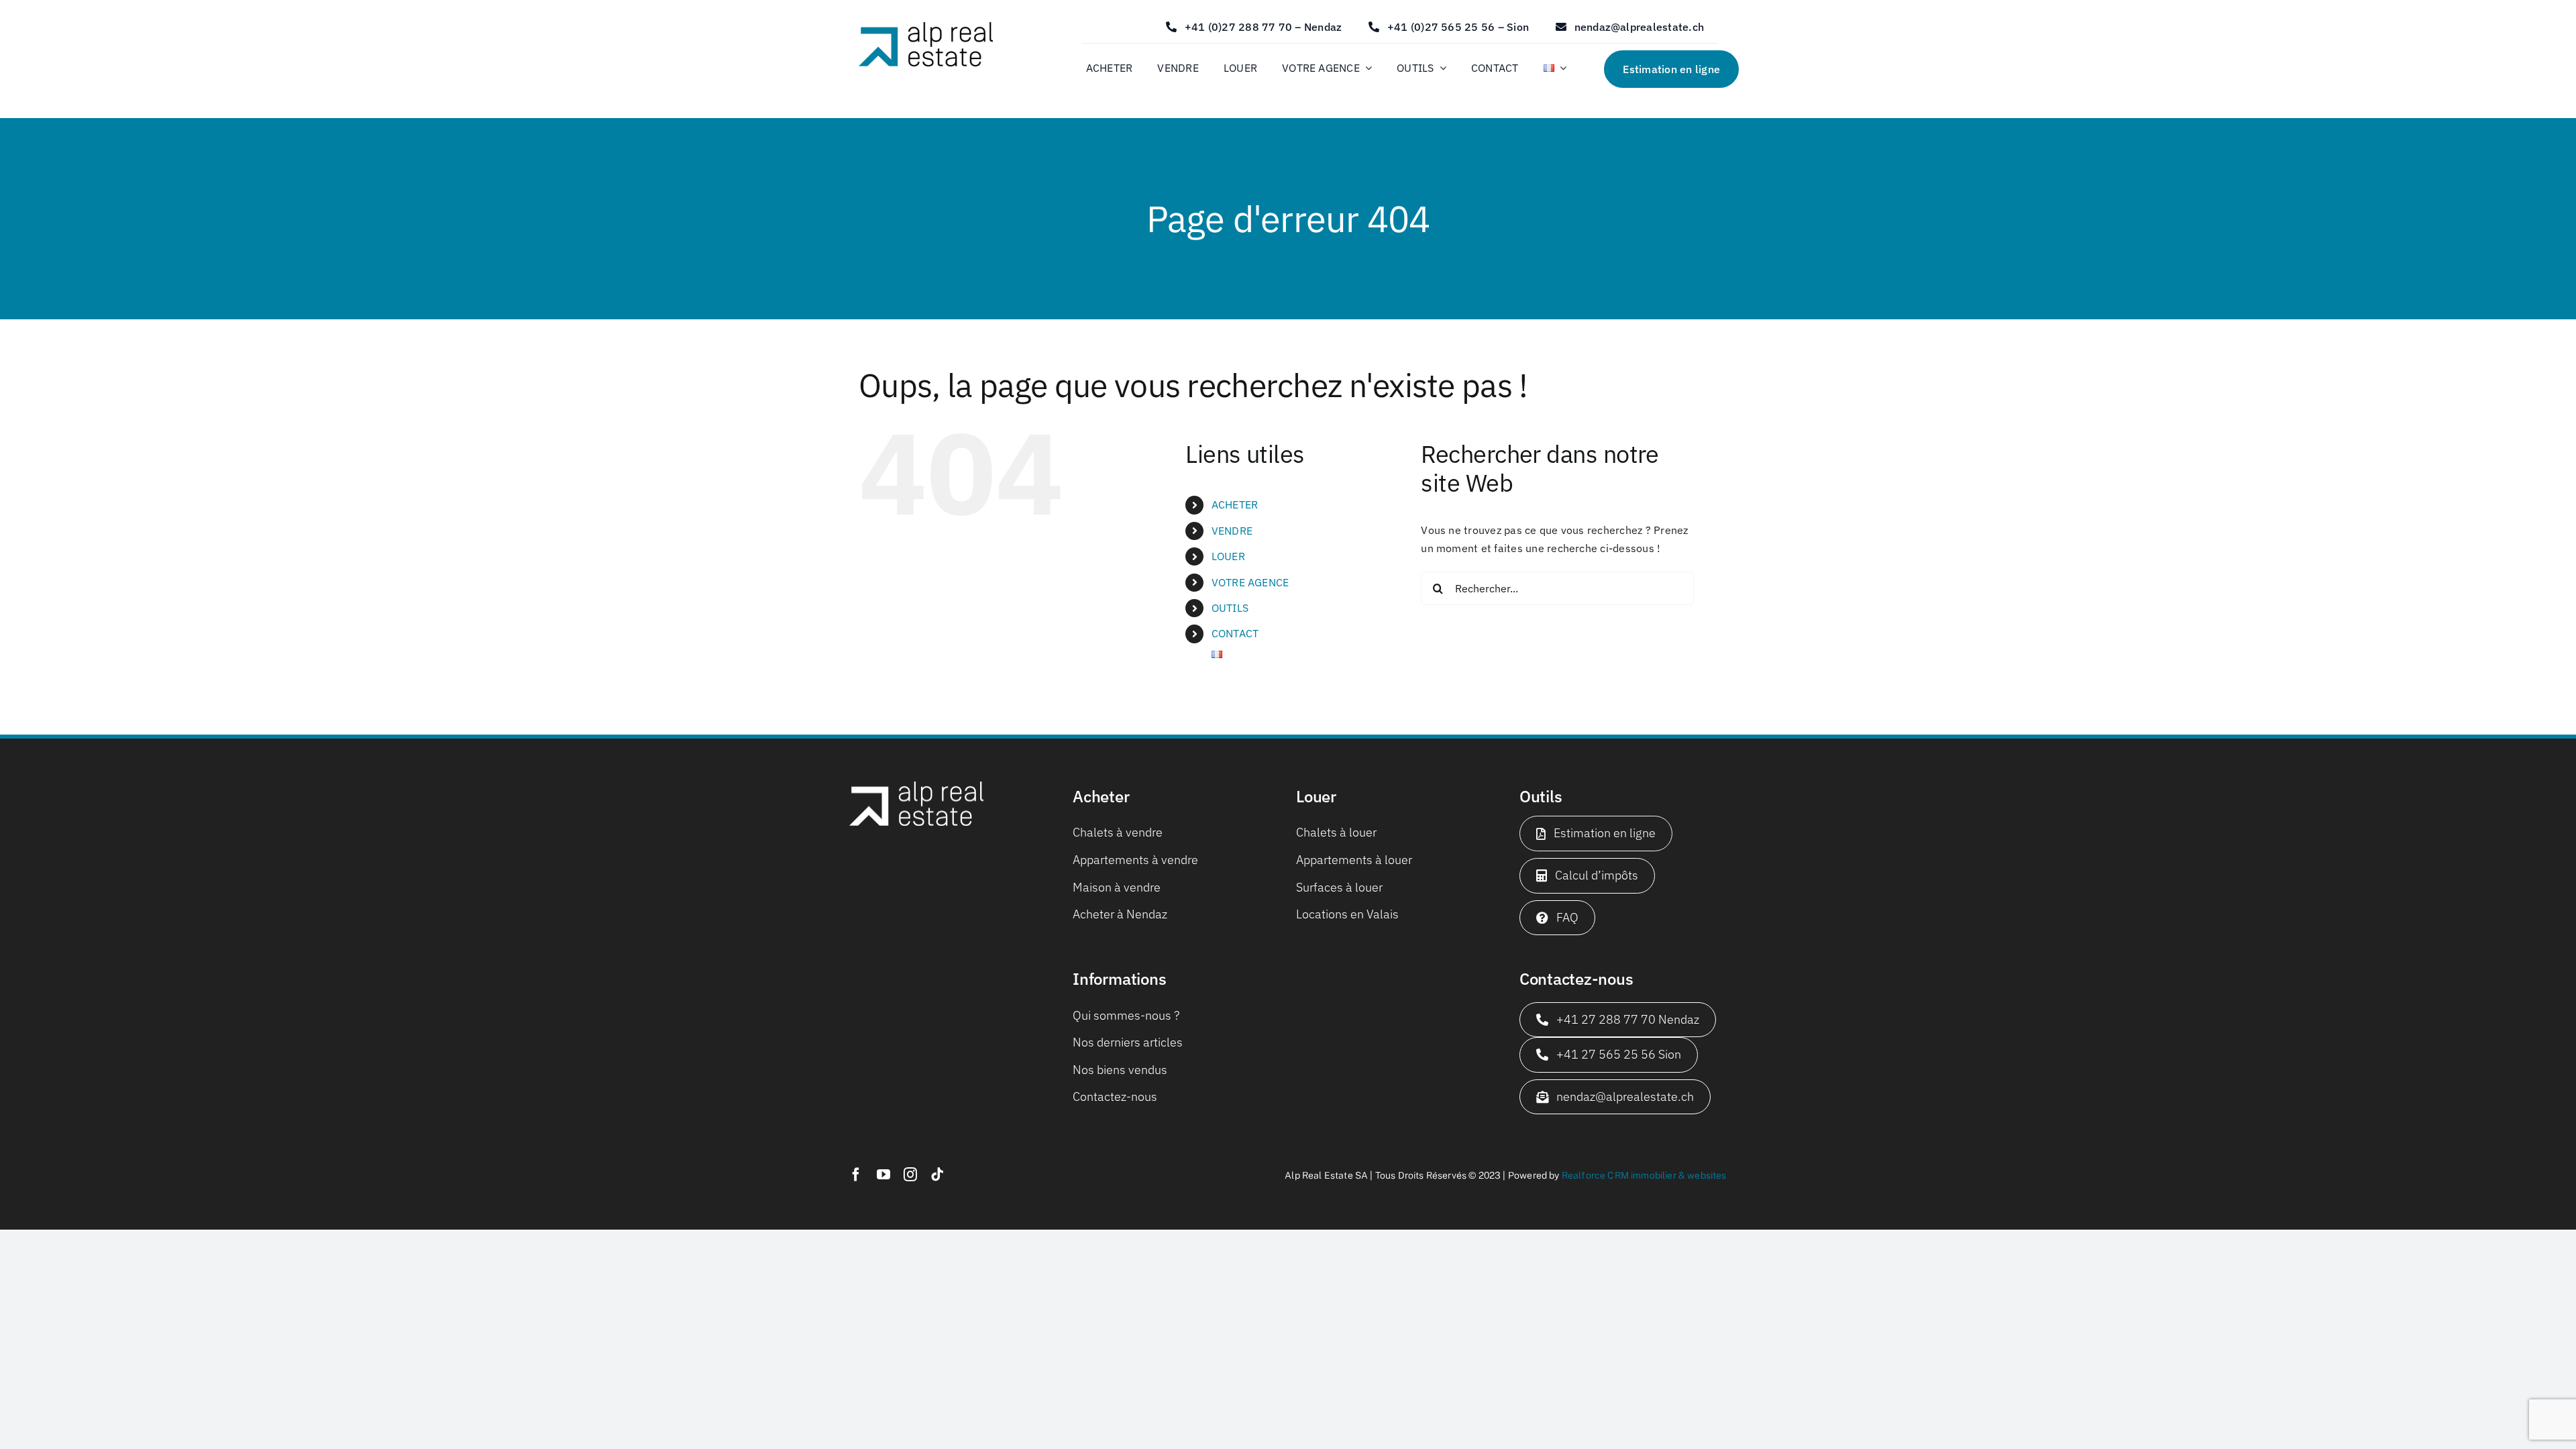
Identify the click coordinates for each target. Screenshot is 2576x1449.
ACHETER (1235, 504)
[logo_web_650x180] (926, 28)
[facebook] (856, 1175)
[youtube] (883, 1175)
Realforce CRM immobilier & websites (1644, 1175)
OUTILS (1230, 608)
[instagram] (910, 1175)
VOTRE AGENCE (1250, 582)
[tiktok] (937, 1175)
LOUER (1228, 556)
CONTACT (1235, 633)
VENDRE (1232, 531)
